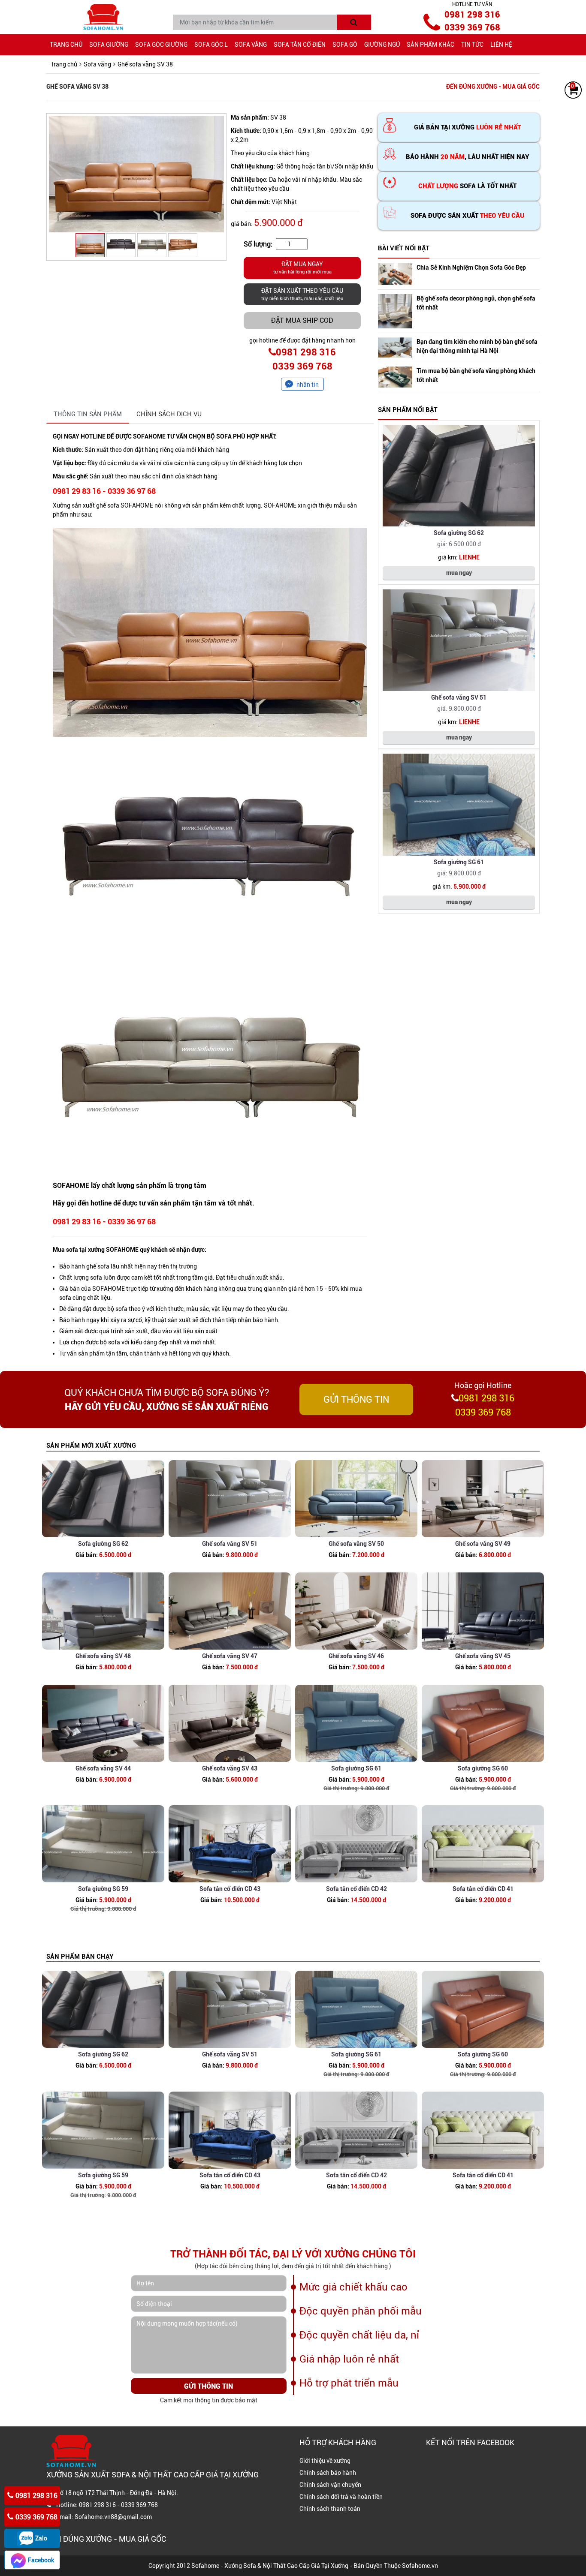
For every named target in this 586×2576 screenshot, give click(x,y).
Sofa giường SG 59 (103, 1889)
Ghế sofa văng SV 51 (459, 697)
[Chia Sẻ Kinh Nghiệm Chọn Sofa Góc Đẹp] (395, 274)
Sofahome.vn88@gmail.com (113, 2517)
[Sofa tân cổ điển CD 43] (230, 1844)
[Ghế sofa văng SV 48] (103, 1611)
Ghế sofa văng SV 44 (103, 1768)
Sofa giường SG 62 (459, 533)
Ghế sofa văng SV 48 (103, 1656)
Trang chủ (66, 45)
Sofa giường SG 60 (483, 1768)
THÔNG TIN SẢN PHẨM (88, 414)
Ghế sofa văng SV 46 (356, 1656)
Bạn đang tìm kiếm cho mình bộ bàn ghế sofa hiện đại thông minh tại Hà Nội (477, 346)
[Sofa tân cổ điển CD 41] (483, 1844)
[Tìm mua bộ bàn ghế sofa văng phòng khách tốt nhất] (395, 377)
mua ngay (459, 573)
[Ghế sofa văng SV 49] (483, 1499)
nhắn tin (308, 385)
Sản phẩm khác (430, 45)
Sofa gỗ (345, 45)
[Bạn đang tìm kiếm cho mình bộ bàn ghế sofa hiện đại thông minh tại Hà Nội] (395, 347)
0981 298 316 (472, 15)
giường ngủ (382, 45)
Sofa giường (109, 45)
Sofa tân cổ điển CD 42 (356, 1889)
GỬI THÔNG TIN (356, 1399)
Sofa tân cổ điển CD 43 (230, 1889)
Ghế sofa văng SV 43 (230, 1768)
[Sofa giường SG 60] (483, 1723)
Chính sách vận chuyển (330, 2485)
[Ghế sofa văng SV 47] (230, 1611)
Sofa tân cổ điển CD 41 (483, 1889)
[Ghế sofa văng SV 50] (356, 1499)
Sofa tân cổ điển (300, 45)
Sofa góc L (211, 45)
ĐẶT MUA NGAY (302, 268)
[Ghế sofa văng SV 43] (230, 1723)
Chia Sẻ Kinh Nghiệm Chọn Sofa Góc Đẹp (471, 268)
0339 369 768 (472, 27)
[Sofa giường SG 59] (103, 1844)
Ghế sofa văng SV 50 (356, 1544)
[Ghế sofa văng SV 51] (459, 640)
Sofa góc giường (161, 45)
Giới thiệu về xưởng (325, 2461)
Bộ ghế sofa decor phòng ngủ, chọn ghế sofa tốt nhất (476, 303)
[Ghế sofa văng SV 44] (103, 1723)
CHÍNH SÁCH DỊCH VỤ (169, 414)
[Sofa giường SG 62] (459, 476)
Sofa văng (251, 45)
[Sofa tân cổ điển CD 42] (356, 1844)
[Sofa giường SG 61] (459, 805)
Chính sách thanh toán (330, 2509)
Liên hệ (501, 45)
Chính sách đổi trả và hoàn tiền (341, 2497)
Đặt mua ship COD (302, 320)
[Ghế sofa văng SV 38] (136, 174)
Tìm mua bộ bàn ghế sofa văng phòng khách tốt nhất (476, 375)
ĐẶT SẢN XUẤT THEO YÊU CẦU (302, 294)
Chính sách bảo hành (328, 2473)
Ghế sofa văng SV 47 (230, 1656)
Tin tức (472, 45)
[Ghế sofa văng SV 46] (356, 1611)
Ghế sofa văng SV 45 (483, 1656)
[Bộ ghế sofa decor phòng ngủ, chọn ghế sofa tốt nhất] (395, 311)
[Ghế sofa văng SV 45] (483, 1611)
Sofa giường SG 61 (459, 862)
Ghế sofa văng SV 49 (483, 1544)
